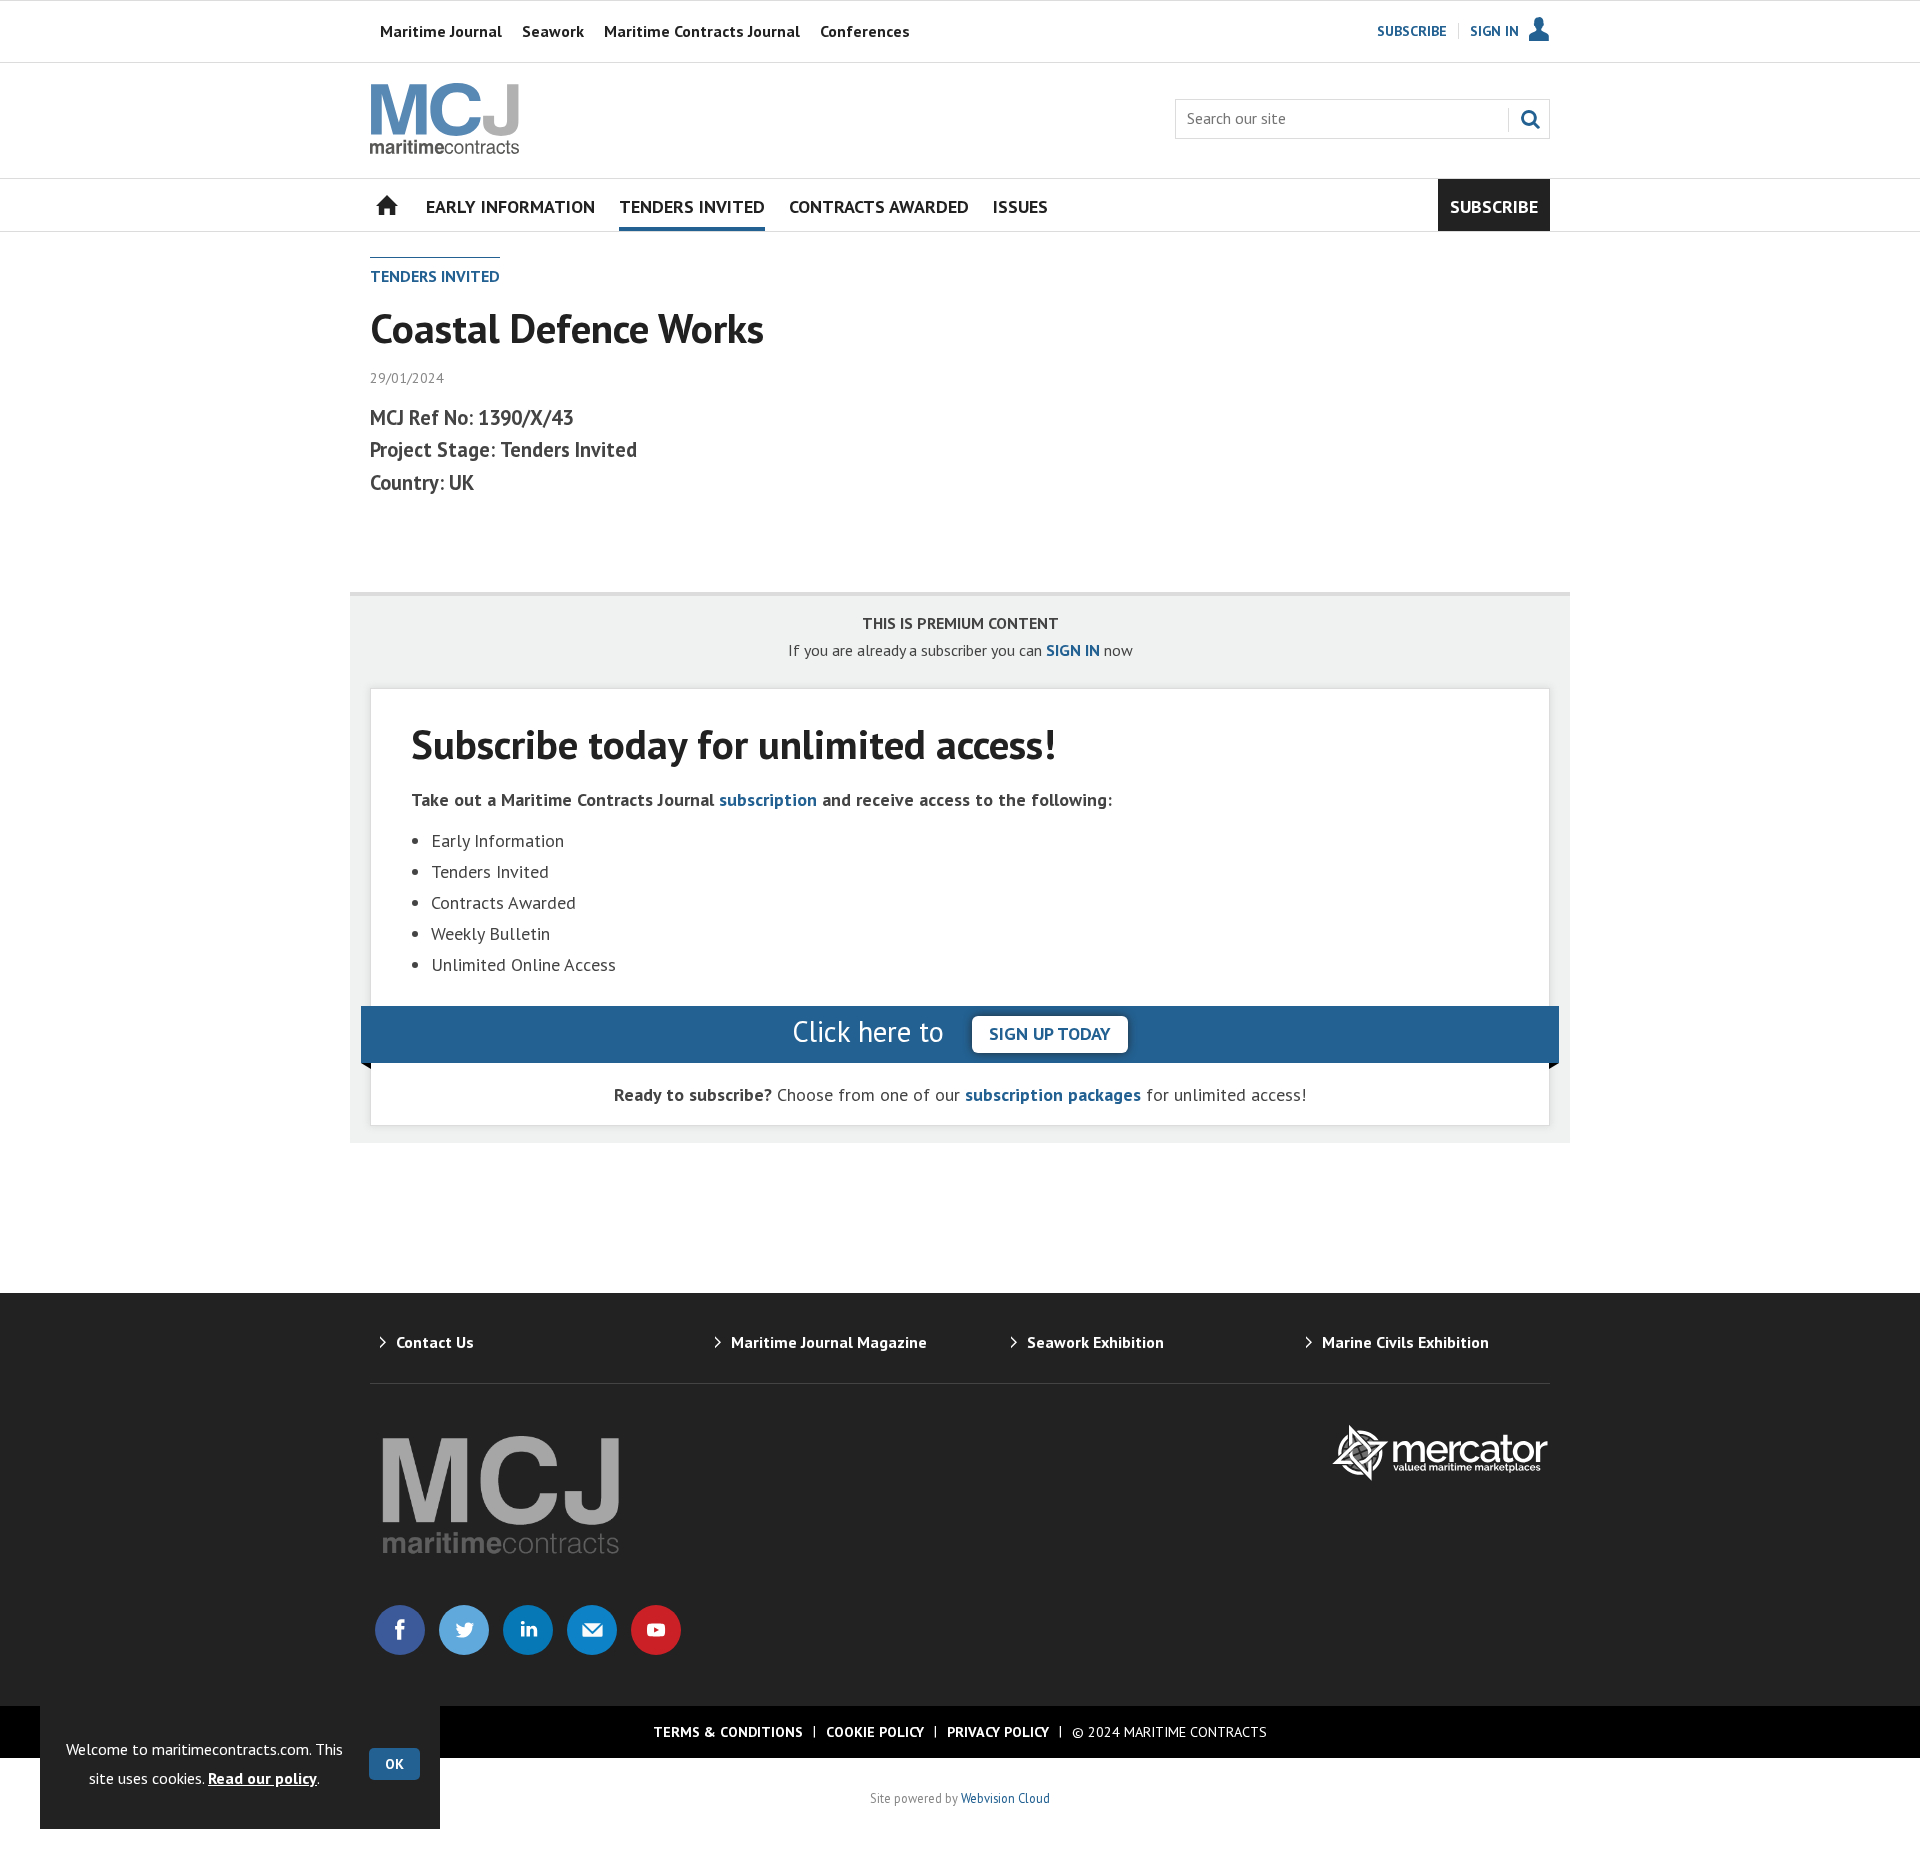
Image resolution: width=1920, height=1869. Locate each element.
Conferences (865, 31)
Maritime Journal (441, 31)
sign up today (1050, 1033)
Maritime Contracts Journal (702, 31)
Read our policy (262, 1778)
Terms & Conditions (728, 1732)
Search (1530, 119)
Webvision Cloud (1005, 1798)
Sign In (1494, 31)
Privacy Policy (998, 1732)
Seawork (553, 31)
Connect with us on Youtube (656, 1630)
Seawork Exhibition (1095, 1342)
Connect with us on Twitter (464, 1630)
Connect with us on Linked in (528, 1630)
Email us (592, 1630)
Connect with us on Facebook (400, 1630)
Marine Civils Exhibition (1405, 1342)
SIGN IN (1073, 650)
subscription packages (1053, 1094)
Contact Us (435, 1342)
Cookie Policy (875, 1732)
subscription (768, 799)
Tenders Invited (435, 276)
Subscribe (1412, 31)
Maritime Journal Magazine (829, 1342)
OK (394, 1764)
